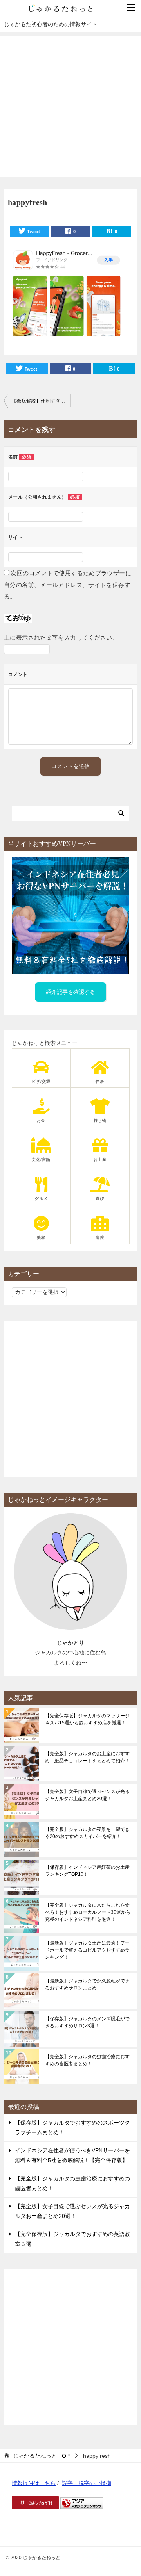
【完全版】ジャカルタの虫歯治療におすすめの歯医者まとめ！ (87, 2060)
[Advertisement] (70, 107)
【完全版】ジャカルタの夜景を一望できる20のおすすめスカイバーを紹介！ (87, 1833)
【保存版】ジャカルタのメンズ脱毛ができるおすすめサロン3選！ (87, 2022)
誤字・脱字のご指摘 (87, 2483)
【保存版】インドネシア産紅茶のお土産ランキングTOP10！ (87, 1871)
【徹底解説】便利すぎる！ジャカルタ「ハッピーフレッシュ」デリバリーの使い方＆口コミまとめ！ (41, 401)
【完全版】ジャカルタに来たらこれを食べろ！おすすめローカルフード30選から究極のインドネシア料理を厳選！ (88, 1912)
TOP (41, 2456)
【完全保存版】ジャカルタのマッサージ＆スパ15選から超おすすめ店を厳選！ (87, 1719)
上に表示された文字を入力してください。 (61, 637)
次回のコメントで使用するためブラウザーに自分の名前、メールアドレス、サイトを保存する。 (68, 585)
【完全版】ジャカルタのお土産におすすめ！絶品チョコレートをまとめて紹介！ (87, 1757)
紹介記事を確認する (70, 992)
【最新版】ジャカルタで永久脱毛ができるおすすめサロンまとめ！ (87, 1984)
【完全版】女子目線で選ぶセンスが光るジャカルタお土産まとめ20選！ (87, 1795)
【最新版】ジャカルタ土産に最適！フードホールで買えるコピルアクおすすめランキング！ (87, 1950)
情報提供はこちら (34, 2483)
